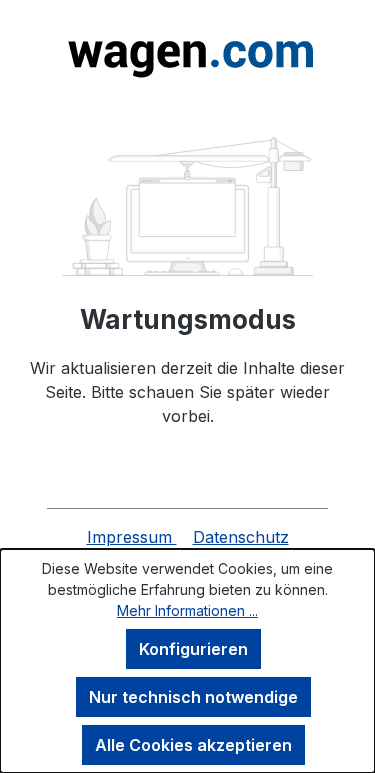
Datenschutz (241, 537)
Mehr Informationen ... (187, 610)
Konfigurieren (193, 649)
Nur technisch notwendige (193, 697)
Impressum (132, 537)
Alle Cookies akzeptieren (193, 745)
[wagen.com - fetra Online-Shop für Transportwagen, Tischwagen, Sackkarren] (187, 52)
